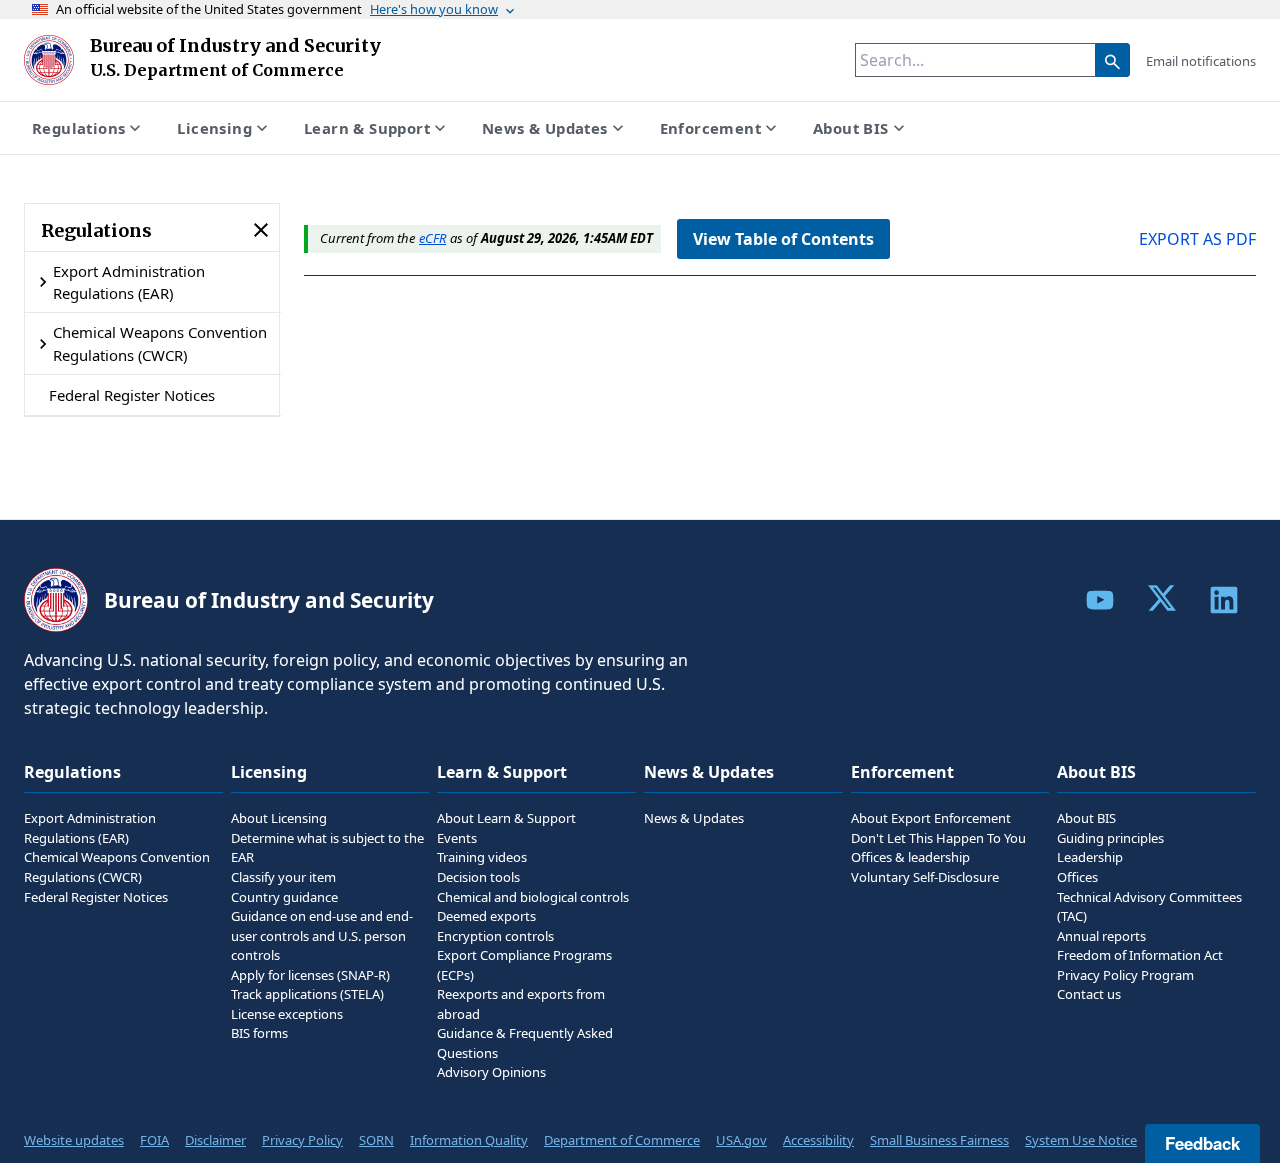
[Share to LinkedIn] (1224, 600)
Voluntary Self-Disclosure (925, 877)
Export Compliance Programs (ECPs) (524, 965)
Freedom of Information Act (1140, 955)
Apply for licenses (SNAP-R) (310, 975)
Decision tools (478, 877)
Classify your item (283, 877)
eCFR (432, 238)
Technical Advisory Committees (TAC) (1149, 907)
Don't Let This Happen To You (938, 838)
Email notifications (1201, 61)
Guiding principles (1110, 838)
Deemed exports (486, 916)
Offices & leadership (910, 857)
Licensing (214, 128)
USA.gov (741, 1140)
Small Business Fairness (939, 1140)
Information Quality (469, 1140)
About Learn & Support (506, 818)
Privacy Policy (302, 1140)
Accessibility (818, 1140)
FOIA (154, 1140)
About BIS (851, 128)
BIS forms (259, 1033)
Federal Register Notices (132, 395)
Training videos (482, 857)
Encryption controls (495, 936)
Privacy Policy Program (1125, 975)
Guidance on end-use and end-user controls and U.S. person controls (322, 935)
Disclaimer (215, 1140)
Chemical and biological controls (533, 897)
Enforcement (710, 128)
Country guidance (284, 897)
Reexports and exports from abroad (521, 1004)
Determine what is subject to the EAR (327, 848)
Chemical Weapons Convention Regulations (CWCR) (160, 343)
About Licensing (279, 818)
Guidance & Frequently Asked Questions (525, 1043)
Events (457, 838)
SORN (376, 1140)
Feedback (1202, 1143)
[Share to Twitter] (1162, 598)
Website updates (74, 1140)
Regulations (78, 128)
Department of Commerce (622, 1140)
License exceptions (287, 1014)
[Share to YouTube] (1100, 600)
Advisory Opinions (491, 1072)
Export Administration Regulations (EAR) (129, 282)
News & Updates (545, 128)
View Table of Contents (783, 239)
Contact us (1089, 994)
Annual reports (1101, 936)
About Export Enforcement (931, 818)
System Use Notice (1081, 1140)
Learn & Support (367, 128)
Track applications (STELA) (307, 994)
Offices (1077, 877)
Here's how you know (434, 9)
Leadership (1090, 857)
